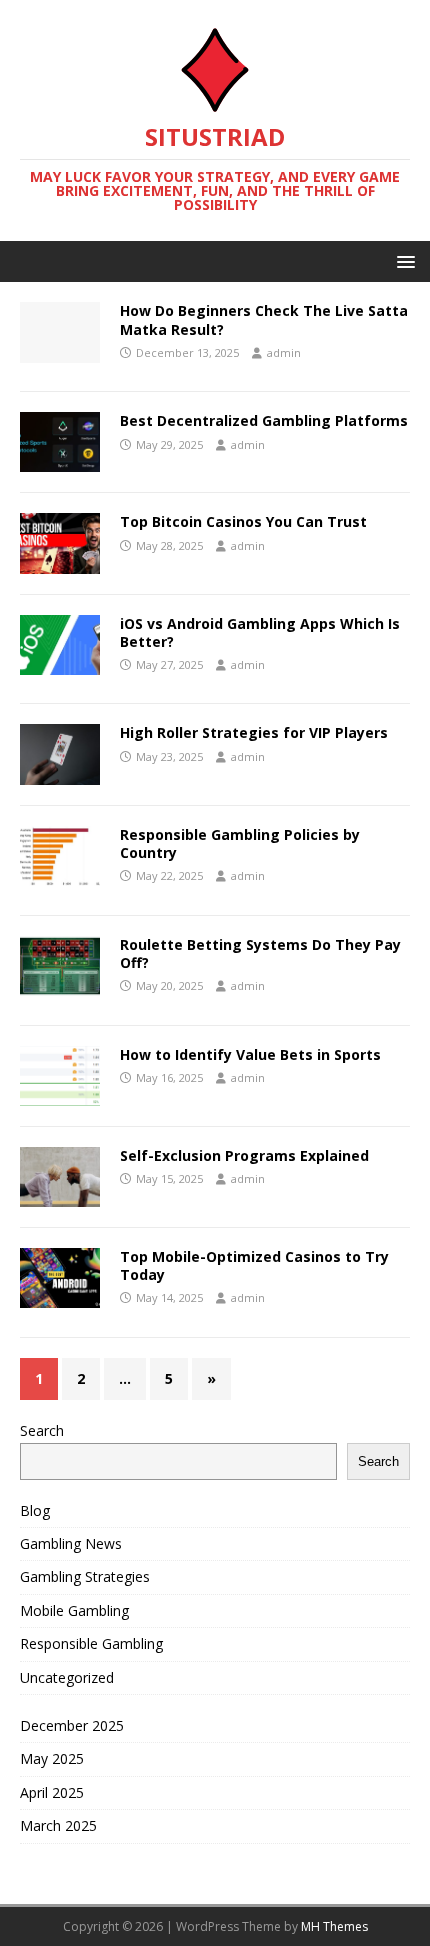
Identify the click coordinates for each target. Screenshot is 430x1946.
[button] (402, 260)
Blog (35, 1510)
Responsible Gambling (91, 1643)
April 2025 (52, 1792)
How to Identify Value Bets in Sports (250, 1054)
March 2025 (58, 1825)
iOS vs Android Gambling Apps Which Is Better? (260, 632)
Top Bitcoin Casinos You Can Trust (243, 521)
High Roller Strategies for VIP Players (254, 732)
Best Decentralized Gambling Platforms (264, 420)
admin (284, 352)
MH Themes (334, 1926)
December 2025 (72, 1725)
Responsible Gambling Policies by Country (240, 843)
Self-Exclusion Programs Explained (244, 1155)
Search (42, 1430)
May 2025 (52, 1758)
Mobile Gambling (74, 1610)
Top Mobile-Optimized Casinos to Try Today (254, 1265)
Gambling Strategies (85, 1576)
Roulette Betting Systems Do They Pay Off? (260, 953)
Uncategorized (67, 1677)
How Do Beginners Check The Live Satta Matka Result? (264, 319)
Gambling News (71, 1543)
